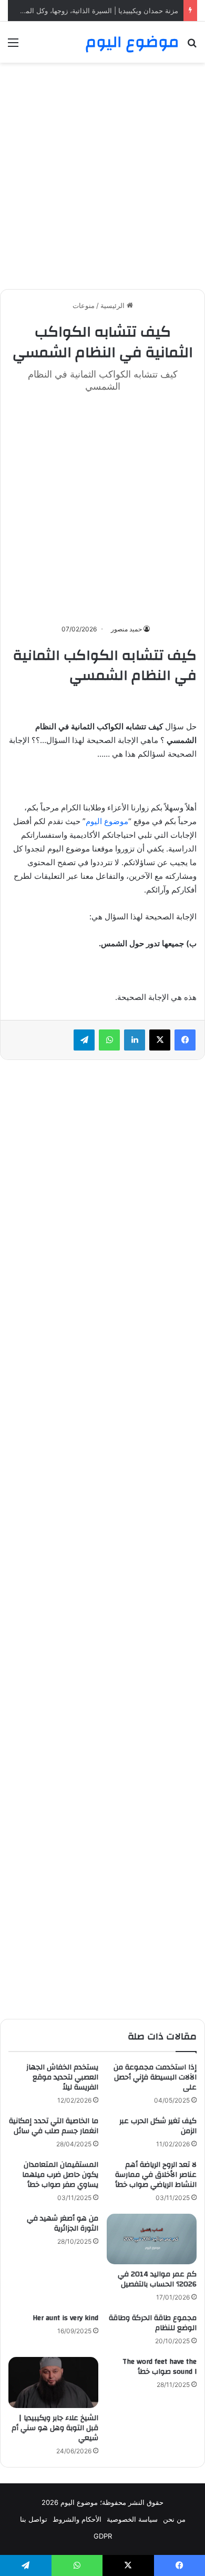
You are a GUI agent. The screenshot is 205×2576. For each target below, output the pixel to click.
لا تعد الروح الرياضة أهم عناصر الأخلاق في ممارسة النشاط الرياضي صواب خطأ (156, 2175)
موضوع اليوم (107, 821)
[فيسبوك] (185, 1040)
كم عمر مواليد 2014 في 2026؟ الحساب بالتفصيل (157, 2279)
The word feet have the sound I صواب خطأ (160, 2367)
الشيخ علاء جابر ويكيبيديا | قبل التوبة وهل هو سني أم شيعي (55, 2428)
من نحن (174, 2519)
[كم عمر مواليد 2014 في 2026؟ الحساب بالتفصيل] (152, 2239)
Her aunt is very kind (65, 2318)
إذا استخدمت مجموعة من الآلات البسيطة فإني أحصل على (155, 2077)
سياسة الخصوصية (132, 2519)
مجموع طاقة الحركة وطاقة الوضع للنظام (153, 2323)
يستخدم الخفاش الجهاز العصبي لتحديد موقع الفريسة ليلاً (62, 2077)
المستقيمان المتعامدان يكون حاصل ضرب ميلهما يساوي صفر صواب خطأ (60, 2175)
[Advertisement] (102, 176)
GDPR (103, 2536)
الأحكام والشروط (77, 2519)
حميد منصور (126, 629)
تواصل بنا (34, 2519)
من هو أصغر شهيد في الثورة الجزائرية (63, 2223)
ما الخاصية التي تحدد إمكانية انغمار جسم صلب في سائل (54, 2126)
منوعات (84, 305)
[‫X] (160, 1040)
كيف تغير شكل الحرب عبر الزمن (158, 2126)
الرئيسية (114, 305)
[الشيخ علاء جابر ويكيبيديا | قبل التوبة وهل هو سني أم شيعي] (53, 2382)
